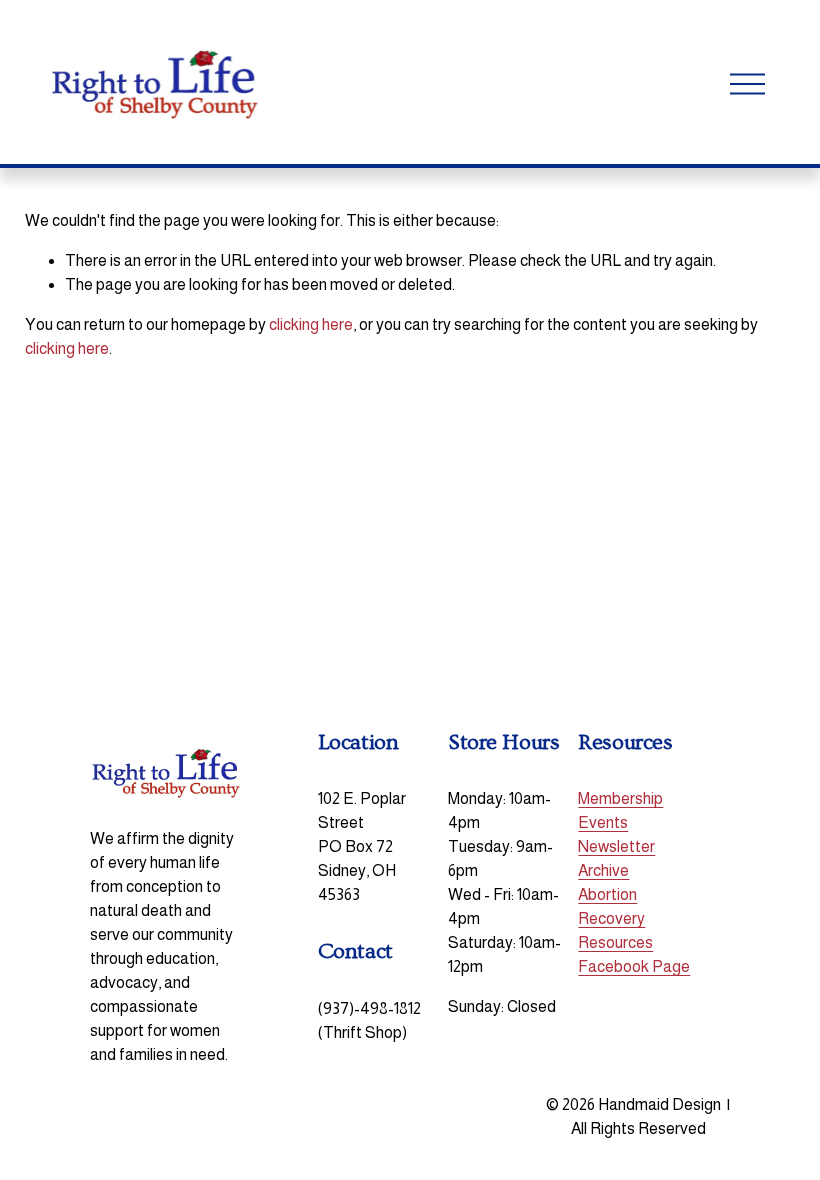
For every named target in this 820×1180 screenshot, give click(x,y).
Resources (615, 942)
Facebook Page (634, 966)
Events (603, 822)
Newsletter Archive (616, 858)
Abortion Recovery (611, 906)
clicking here (311, 324)
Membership (620, 798)
